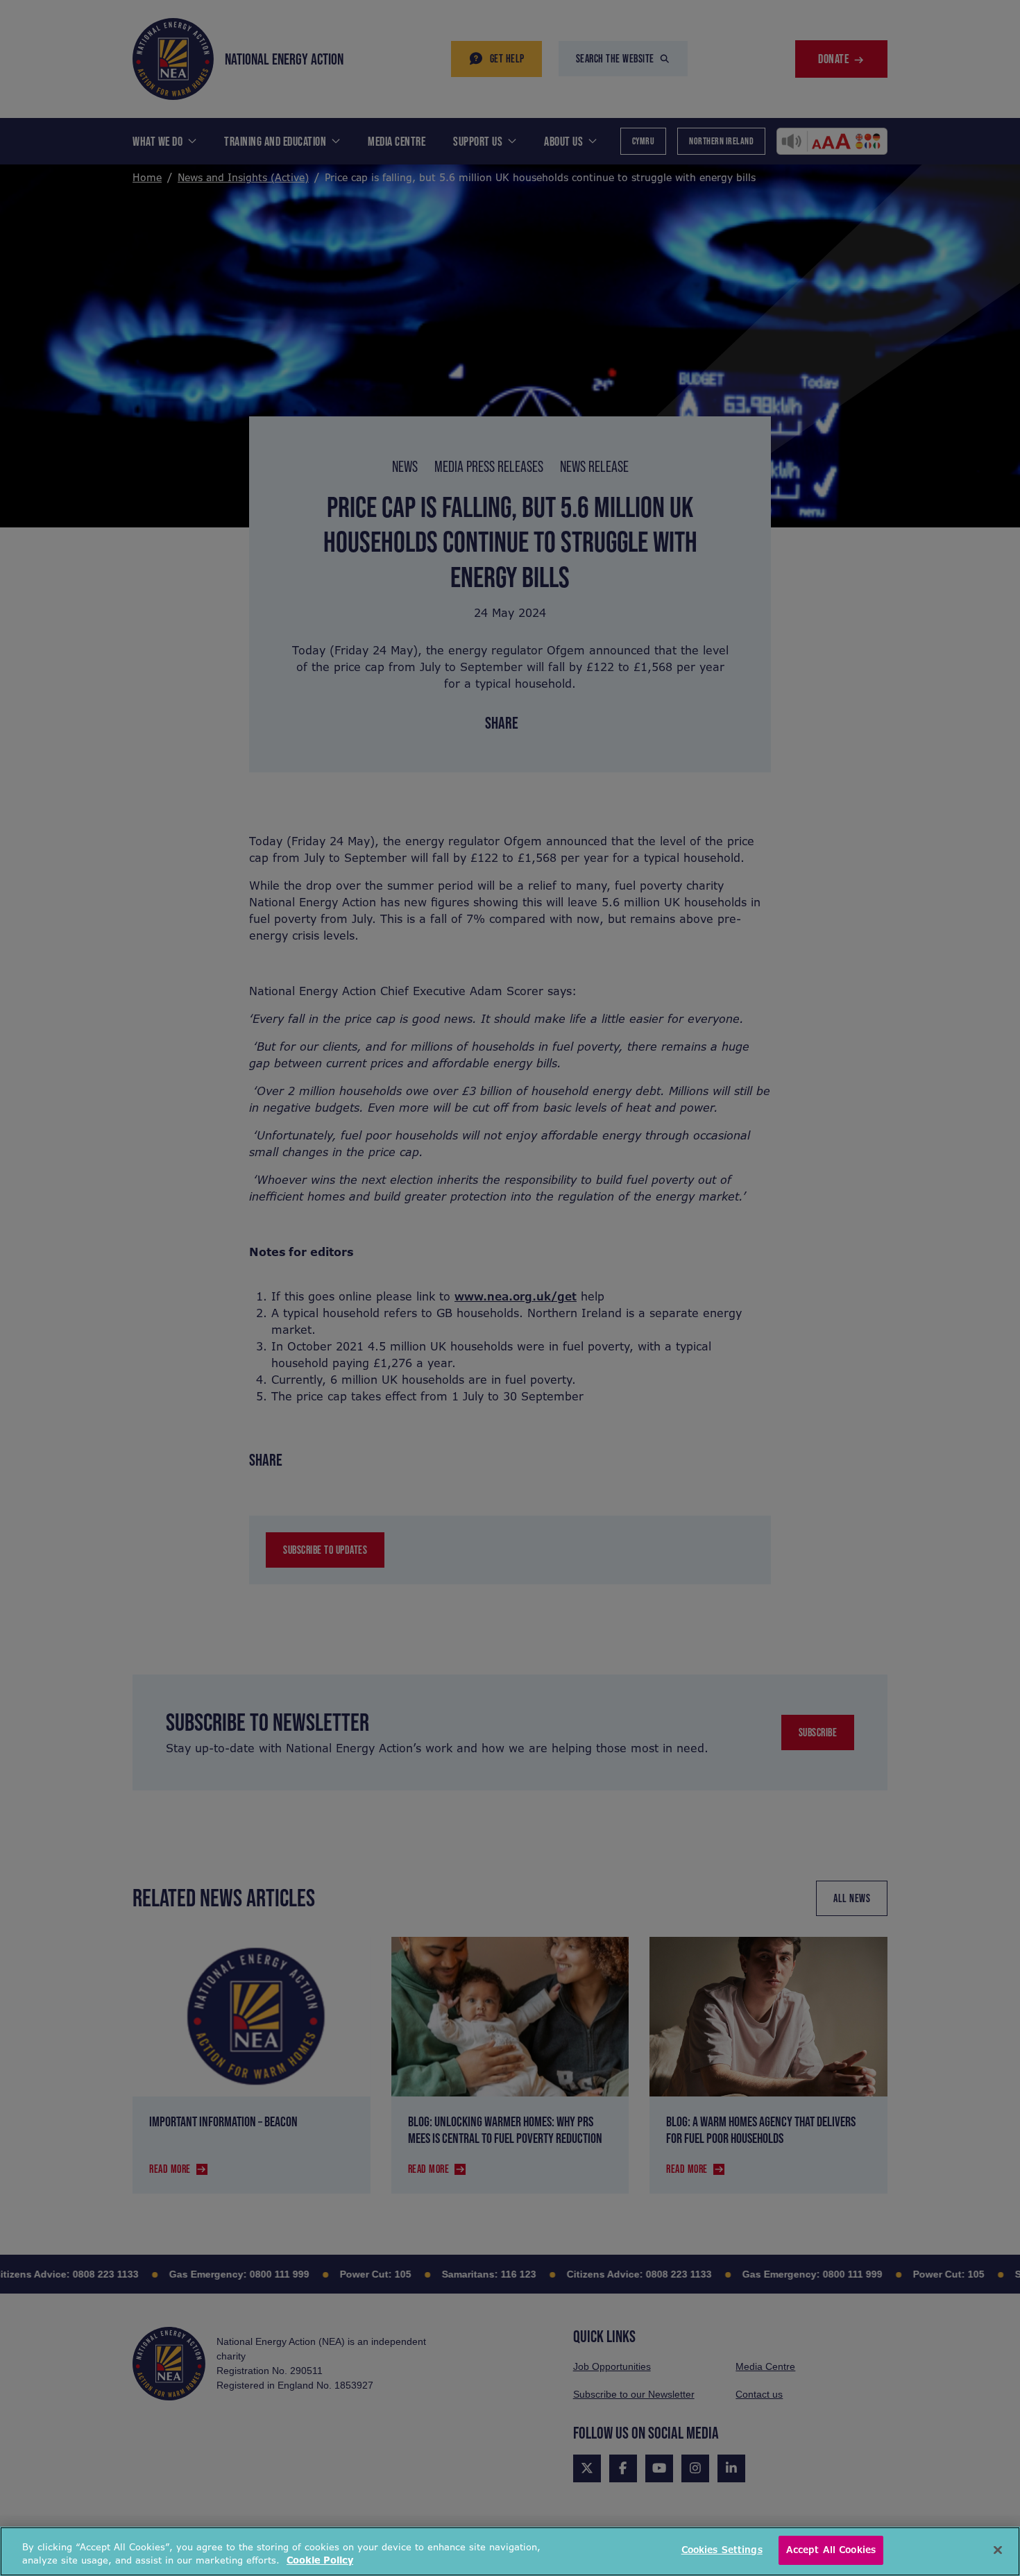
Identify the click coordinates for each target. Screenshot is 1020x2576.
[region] (510, 2551)
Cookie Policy (320, 2561)
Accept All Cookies (831, 2550)
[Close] (998, 2550)
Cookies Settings (722, 2550)
